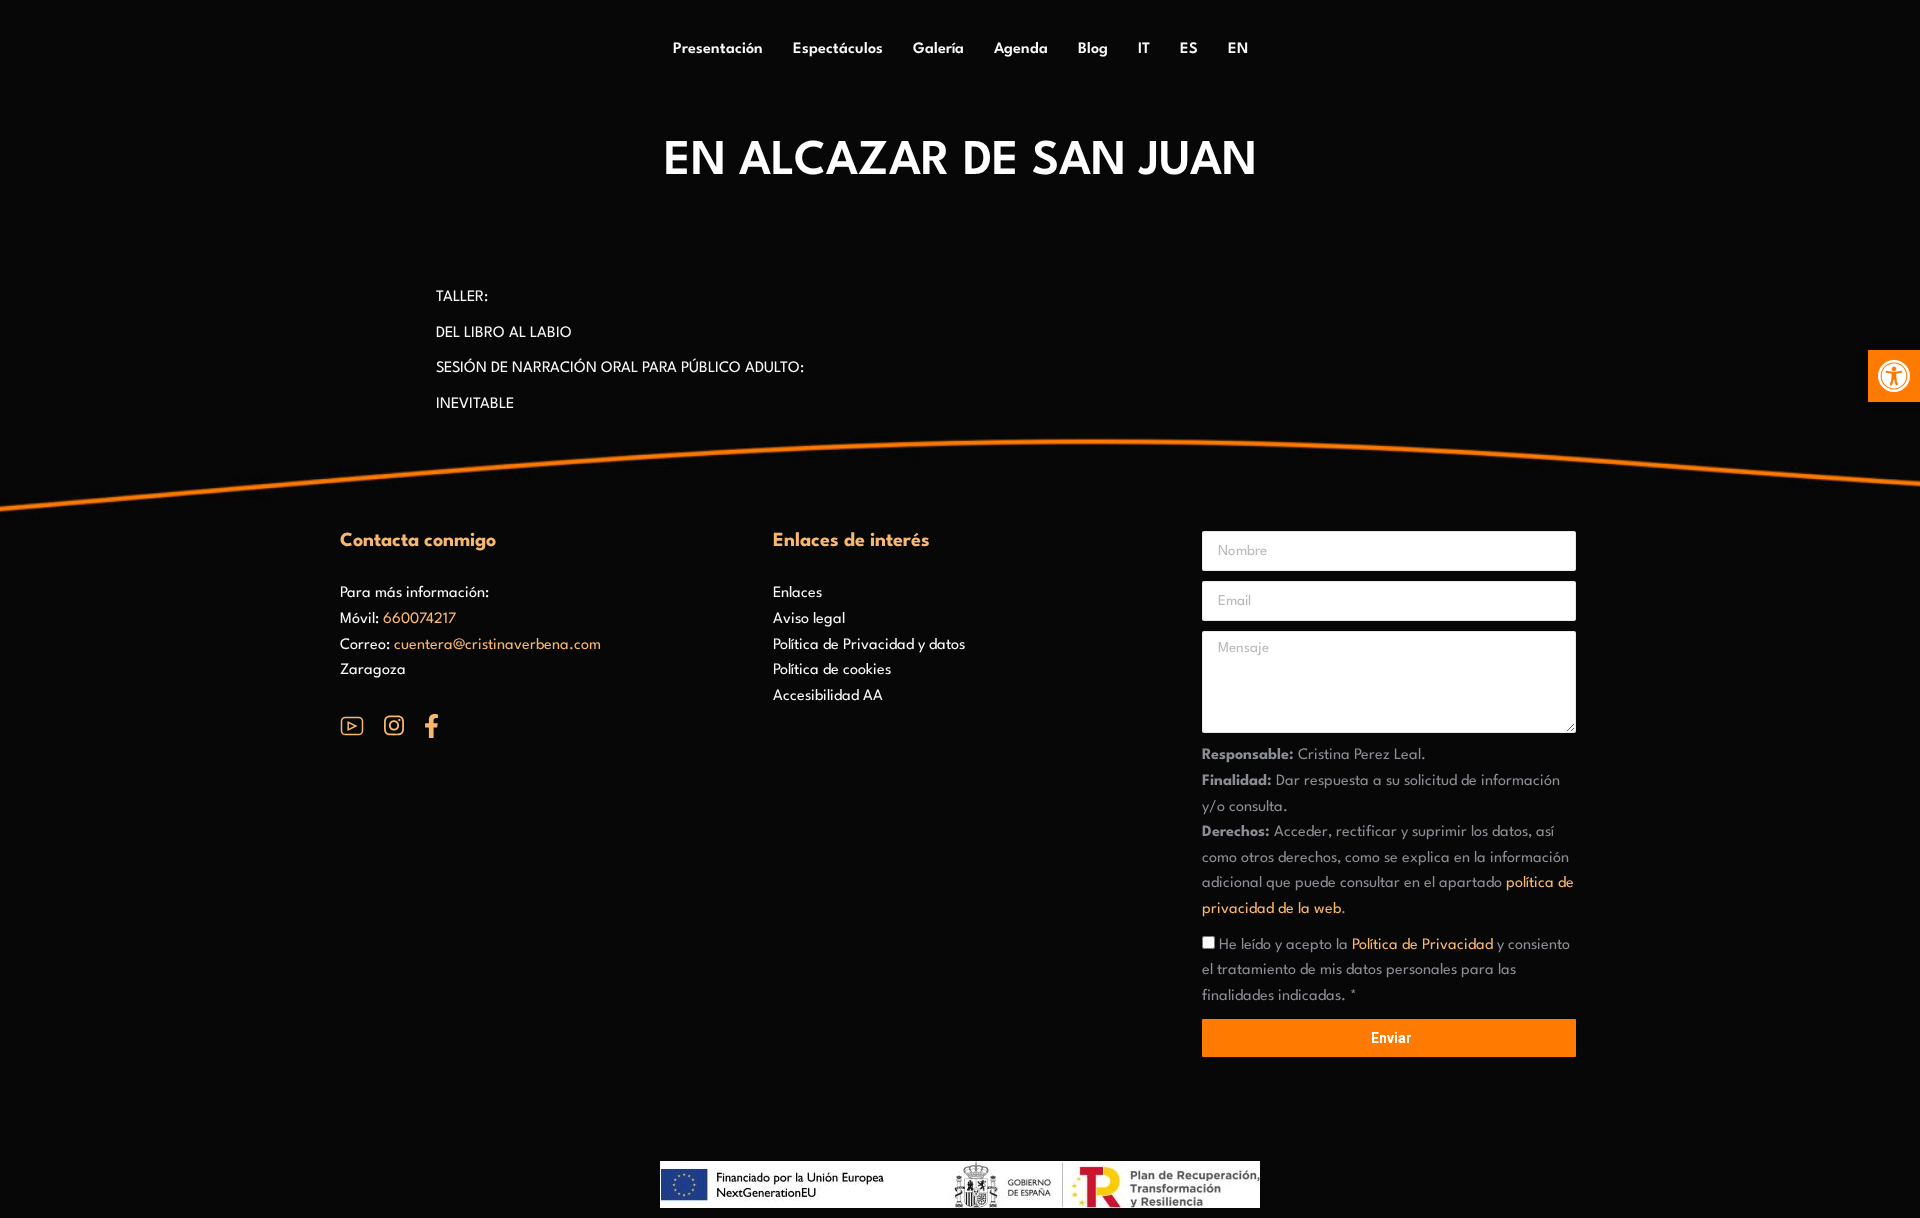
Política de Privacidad (1422, 945)
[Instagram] (394, 725)
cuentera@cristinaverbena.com (497, 645)
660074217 (419, 619)
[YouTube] (352, 726)
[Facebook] (431, 726)
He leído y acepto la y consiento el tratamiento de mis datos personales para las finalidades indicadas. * (1386, 971)
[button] (1894, 376)
